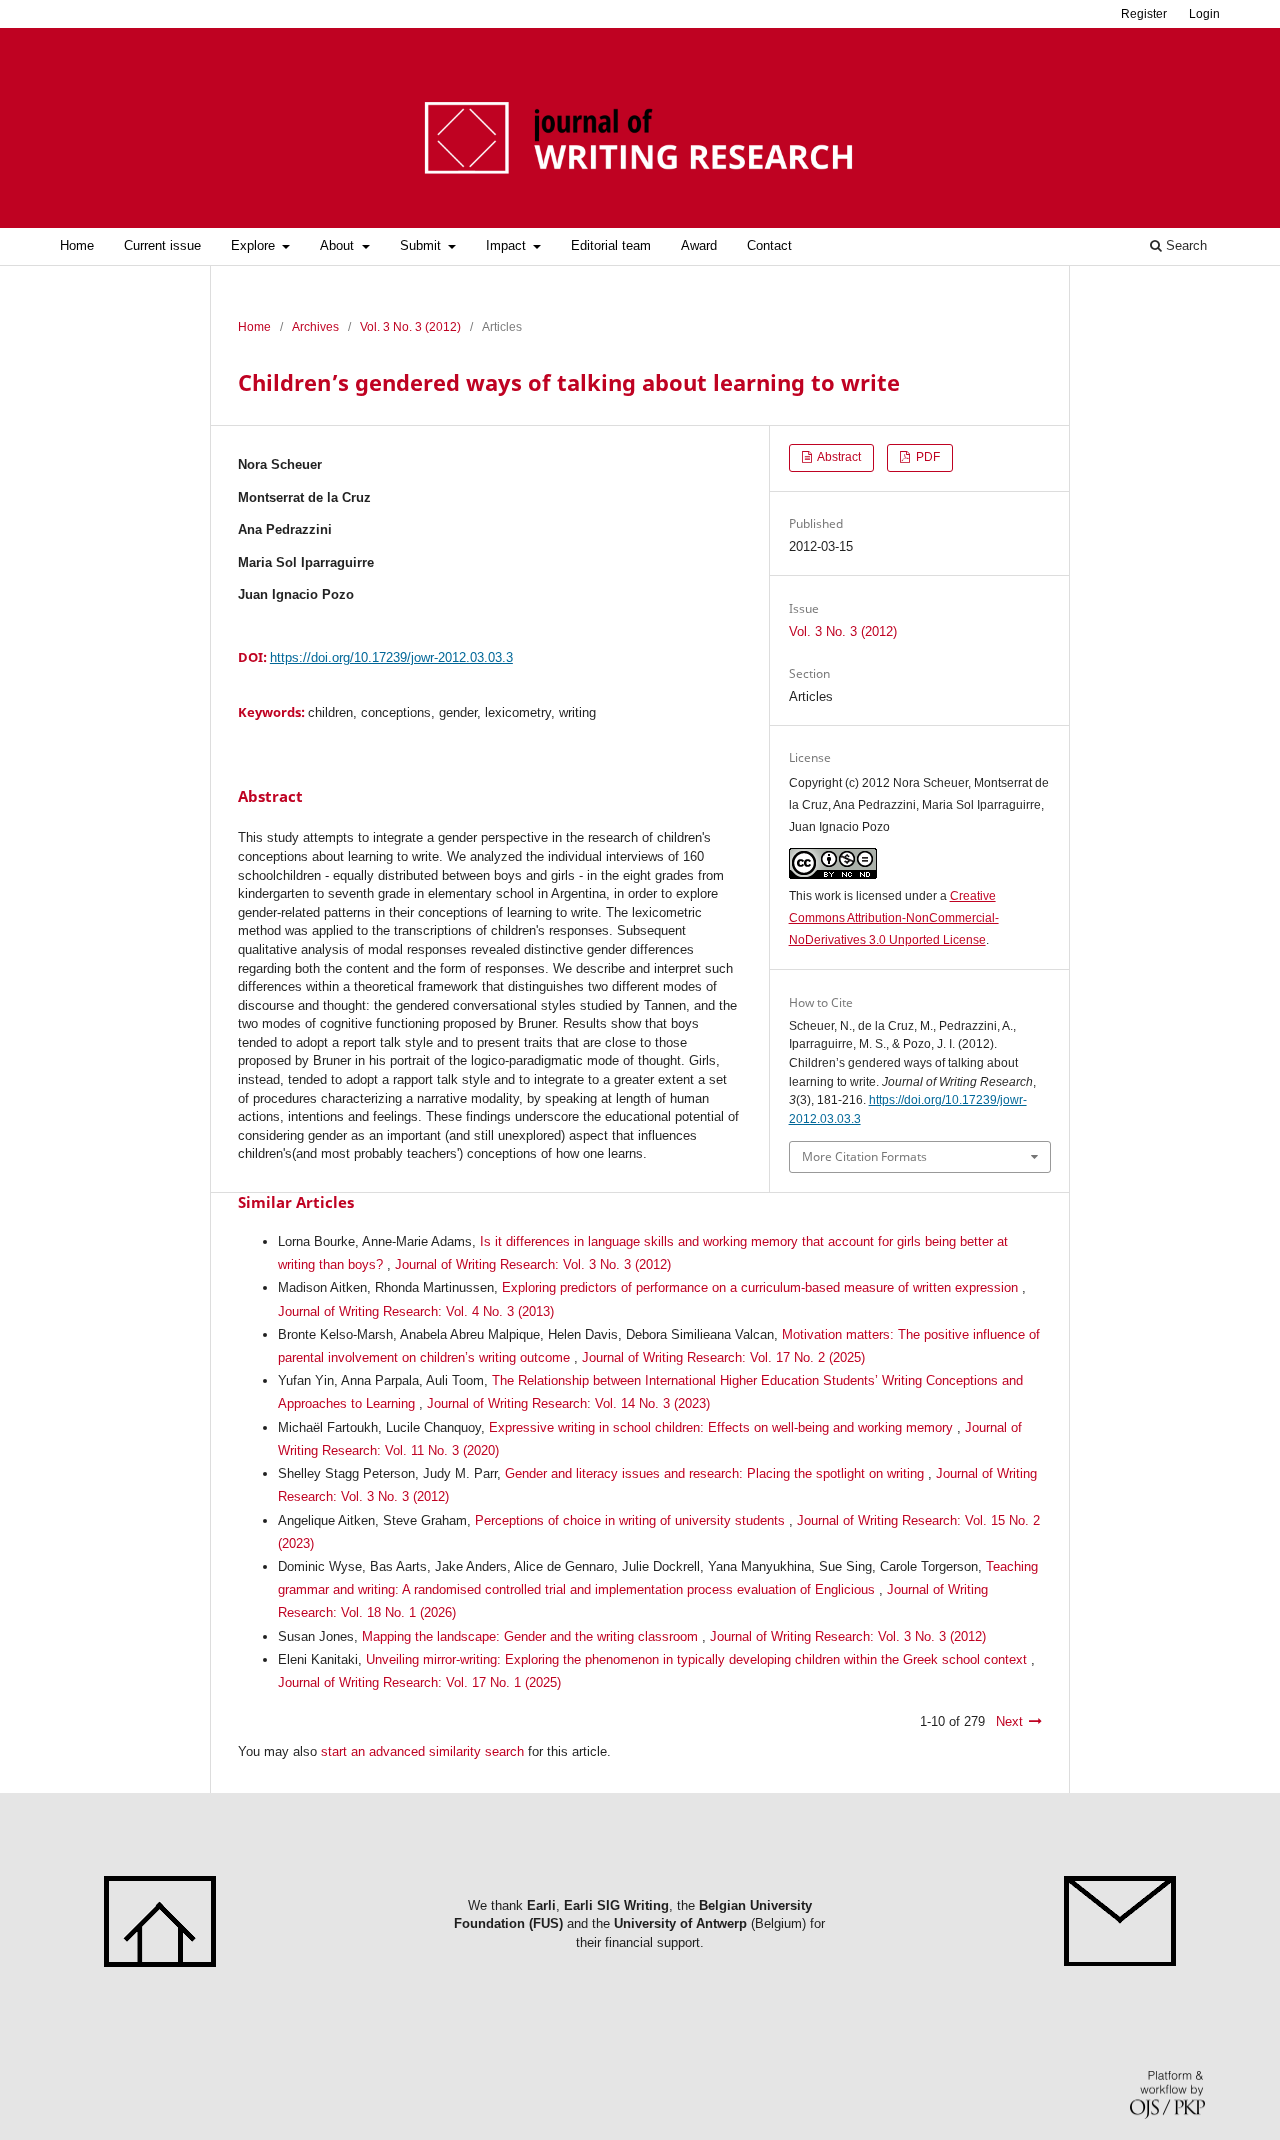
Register (1144, 14)
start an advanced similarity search (422, 1751)
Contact (769, 245)
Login (1204, 14)
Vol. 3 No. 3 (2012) (410, 327)
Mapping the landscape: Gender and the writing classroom (532, 1636)
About (339, 245)
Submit (422, 245)
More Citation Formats (864, 1156)
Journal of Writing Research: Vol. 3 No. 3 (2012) (533, 1264)
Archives (315, 327)
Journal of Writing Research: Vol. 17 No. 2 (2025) (723, 1357)
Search (1184, 245)
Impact (508, 245)
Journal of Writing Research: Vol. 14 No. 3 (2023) (568, 1403)
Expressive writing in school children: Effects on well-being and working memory (723, 1427)
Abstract (838, 457)
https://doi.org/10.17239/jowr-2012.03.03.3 (391, 657)
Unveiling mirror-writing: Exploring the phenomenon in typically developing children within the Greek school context (698, 1659)
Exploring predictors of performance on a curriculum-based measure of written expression (762, 1287)
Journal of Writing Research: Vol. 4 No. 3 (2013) (416, 1311)
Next (1009, 1721)
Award (699, 245)
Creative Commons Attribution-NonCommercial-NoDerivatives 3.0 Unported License (894, 918)
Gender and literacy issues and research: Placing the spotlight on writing (716, 1473)
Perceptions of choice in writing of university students (632, 1520)
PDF (926, 457)
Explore (255, 245)
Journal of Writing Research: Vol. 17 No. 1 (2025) (419, 1682)
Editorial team (611, 245)
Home (77, 245)
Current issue (162, 245)
